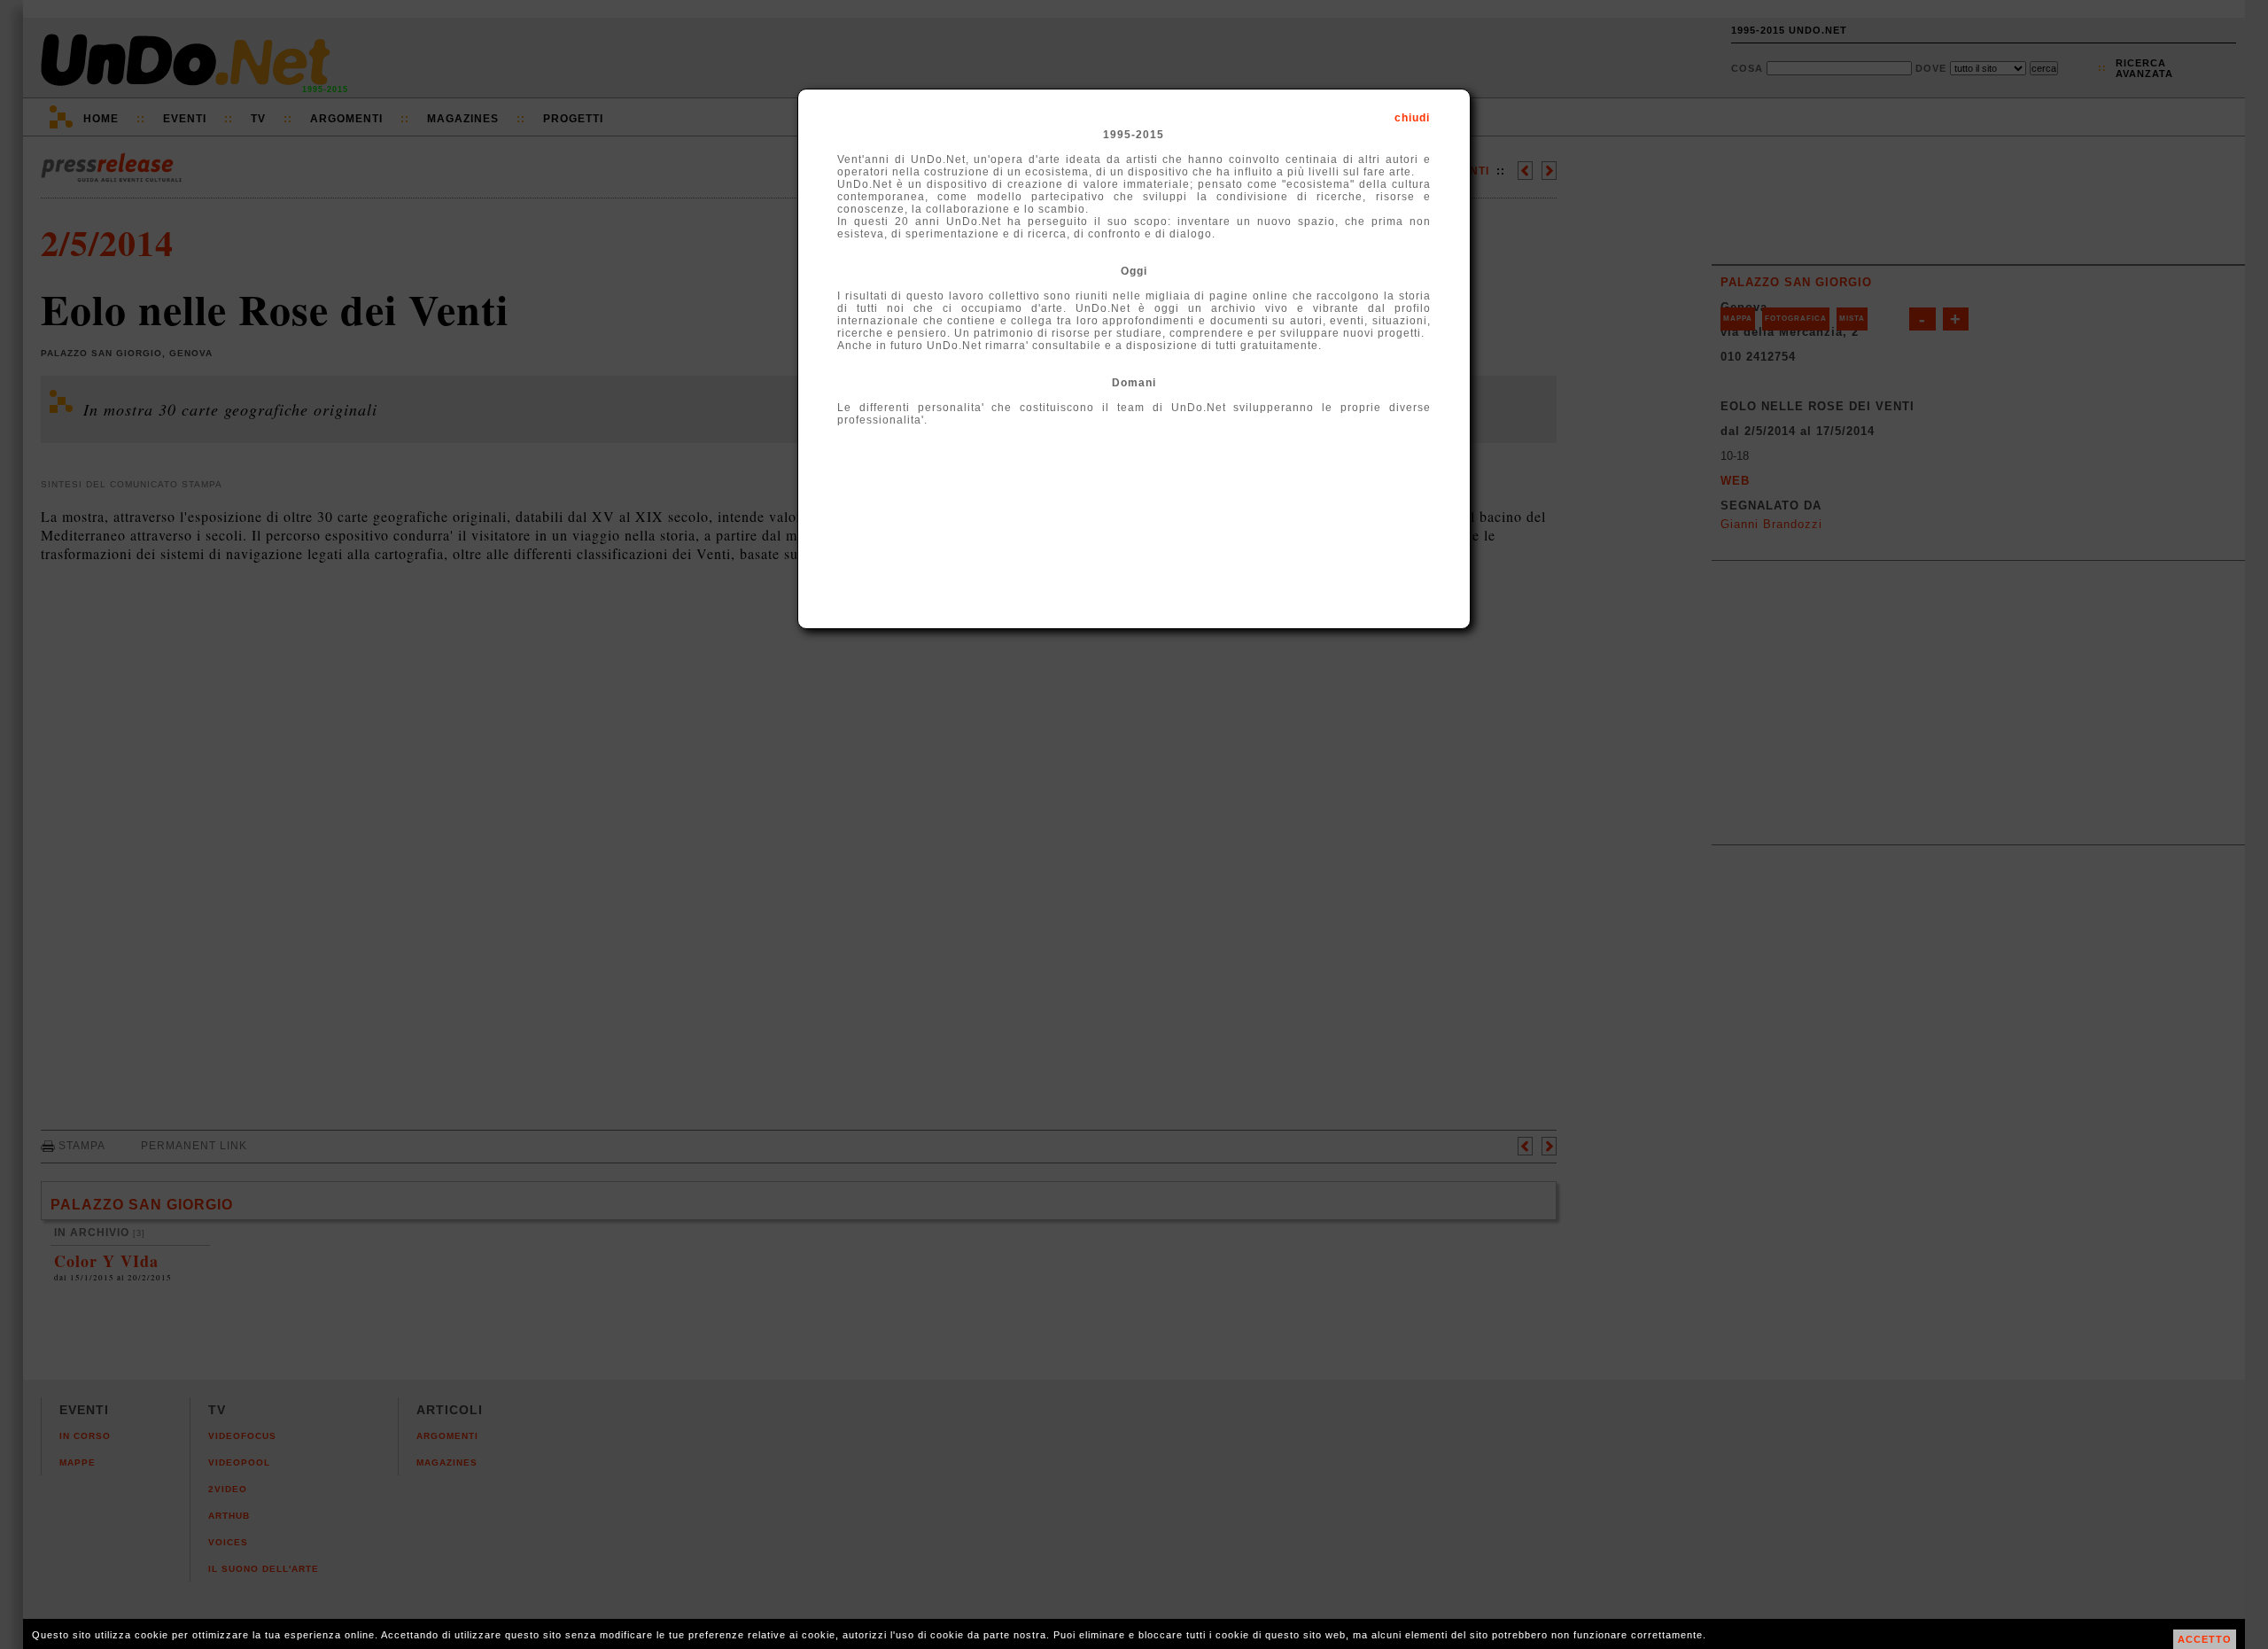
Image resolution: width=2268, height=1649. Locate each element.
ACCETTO (2205, 1639)
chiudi (1412, 118)
